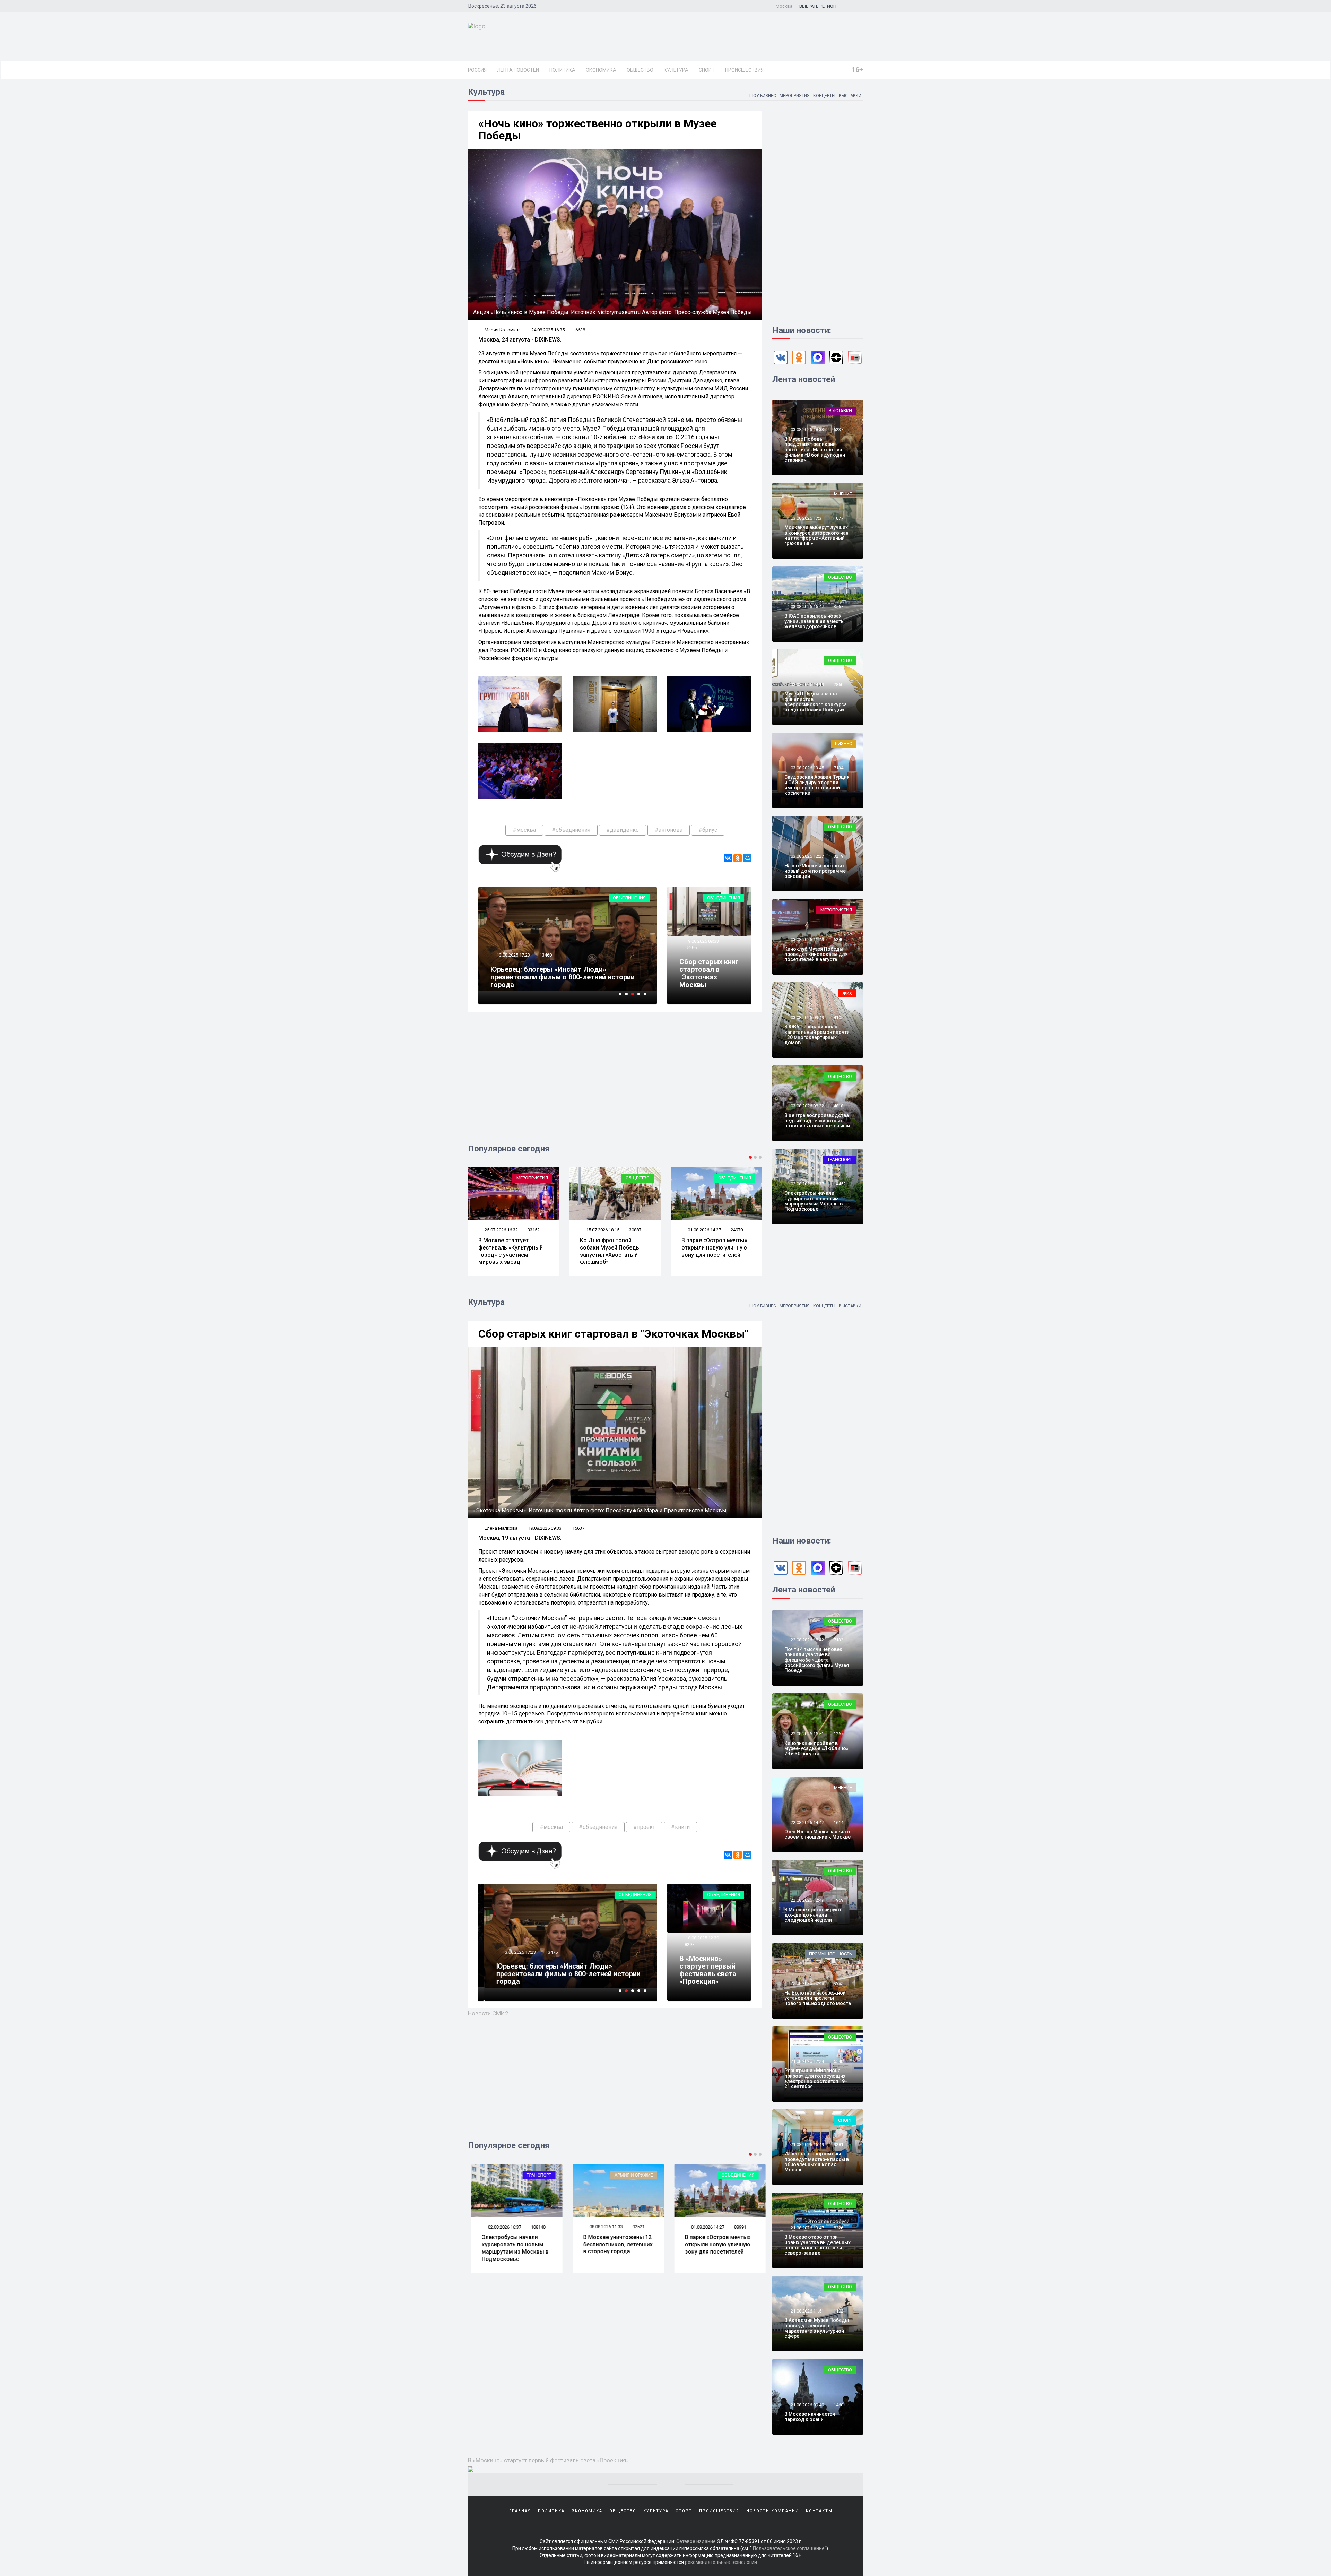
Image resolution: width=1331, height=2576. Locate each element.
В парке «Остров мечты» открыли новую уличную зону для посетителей (528, 1248)
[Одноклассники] (738, 858)
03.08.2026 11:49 (807, 939)
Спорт (707, 70)
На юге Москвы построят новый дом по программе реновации (815, 871)
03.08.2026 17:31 (807, 518)
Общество (640, 70)
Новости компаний (773, 2511)
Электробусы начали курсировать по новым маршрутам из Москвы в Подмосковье (814, 1201)
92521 (534, 2227)
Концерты (824, 96)
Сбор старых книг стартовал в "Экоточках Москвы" (709, 973)
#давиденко (623, 830)
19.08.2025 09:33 (702, 941)
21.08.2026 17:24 (807, 2061)
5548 (838, 2061)
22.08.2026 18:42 (807, 1640)
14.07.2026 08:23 (619, 1230)
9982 (838, 1983)
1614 (838, 1822)
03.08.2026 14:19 (807, 685)
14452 (840, 1184)
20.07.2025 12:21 (513, 963)
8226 (838, 2228)
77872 (737, 2227)
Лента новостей (518, 70)
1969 (838, 1900)
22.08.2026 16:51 (807, 1734)
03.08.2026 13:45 (807, 768)
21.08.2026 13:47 (807, 2228)
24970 (550, 1230)
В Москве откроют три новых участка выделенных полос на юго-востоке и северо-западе (817, 2245)
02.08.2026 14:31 (704, 2227)
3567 (838, 607)
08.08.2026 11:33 (501, 2227)
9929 (545, 1960)
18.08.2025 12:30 (702, 1938)
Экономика (601, 70)
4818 (838, 1106)
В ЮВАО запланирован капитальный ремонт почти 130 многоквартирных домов (817, 1035)
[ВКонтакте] (728, 858)
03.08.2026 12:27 (807, 856)
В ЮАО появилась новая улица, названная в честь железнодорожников (814, 621)
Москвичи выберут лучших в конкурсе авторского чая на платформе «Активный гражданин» (816, 535)
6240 (838, 939)
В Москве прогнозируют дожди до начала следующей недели (813, 1915)
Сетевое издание (696, 2541)
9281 (838, 2145)
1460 (838, 2405)
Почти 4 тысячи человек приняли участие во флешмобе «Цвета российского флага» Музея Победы (817, 1660)
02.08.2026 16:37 (807, 1184)
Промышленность (830, 1954)
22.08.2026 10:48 (807, 1983)
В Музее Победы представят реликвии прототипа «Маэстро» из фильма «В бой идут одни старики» (815, 450)
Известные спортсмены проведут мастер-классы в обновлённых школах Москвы (817, 2162)
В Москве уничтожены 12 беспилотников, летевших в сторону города (513, 2244)
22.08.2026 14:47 (807, 1822)
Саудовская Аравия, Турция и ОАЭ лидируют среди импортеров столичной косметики (817, 785)
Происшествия (744, 70)
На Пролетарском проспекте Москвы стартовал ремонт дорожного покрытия (727, 1251)
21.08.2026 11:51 (807, 2311)
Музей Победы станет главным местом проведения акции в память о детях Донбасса (568, 1978)
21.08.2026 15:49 (807, 2145)
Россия (477, 70)
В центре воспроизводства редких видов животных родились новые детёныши (817, 1121)
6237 (838, 429)
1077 (838, 518)
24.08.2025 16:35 (548, 330)
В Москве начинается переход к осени (810, 2417)
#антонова (669, 830)
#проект (644, 1827)
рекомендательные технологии (721, 2562)
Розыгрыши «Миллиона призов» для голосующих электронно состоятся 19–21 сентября (816, 2078)
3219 (838, 856)
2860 (838, 685)
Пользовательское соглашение (789, 2548)
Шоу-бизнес (763, 96)
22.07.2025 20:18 (513, 1960)
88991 (635, 2227)
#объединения (571, 830)
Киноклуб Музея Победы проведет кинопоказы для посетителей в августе (816, 954)
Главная (520, 2511)
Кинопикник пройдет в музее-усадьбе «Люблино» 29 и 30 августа (816, 1749)
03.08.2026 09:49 (807, 1017)
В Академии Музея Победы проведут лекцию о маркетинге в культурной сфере (817, 2328)
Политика (562, 70)
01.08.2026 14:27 (517, 1230)
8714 (545, 963)
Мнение (843, 494)
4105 (838, 1017)
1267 (838, 1734)
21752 (753, 1230)
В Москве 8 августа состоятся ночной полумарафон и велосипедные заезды (712, 2248)
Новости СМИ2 (488, 2013)
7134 (838, 768)
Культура (676, 70)
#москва (524, 830)
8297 (689, 1944)
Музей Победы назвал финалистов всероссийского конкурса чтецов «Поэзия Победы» (816, 702)
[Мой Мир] (747, 858)
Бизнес (843, 744)
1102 (838, 2311)
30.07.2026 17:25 (720, 1230)
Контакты (819, 2511)
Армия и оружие (529, 2175)
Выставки (850, 96)
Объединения (629, 898)
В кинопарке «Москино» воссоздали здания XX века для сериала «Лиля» (564, 981)
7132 (838, 1640)
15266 (691, 947)
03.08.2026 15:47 (807, 607)
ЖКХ (847, 993)
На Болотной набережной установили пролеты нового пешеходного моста (818, 1998)
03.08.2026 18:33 (807, 429)
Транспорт (755, 1178)
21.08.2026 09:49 (807, 2405)
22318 (651, 1230)
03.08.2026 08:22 (807, 1106)
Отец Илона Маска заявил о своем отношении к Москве (817, 1834)
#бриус (708, 830)
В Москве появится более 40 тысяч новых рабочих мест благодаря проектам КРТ (631, 1251)
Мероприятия (795, 96)
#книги (680, 1827)
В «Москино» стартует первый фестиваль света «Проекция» (708, 1970)
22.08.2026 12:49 (807, 1900)
